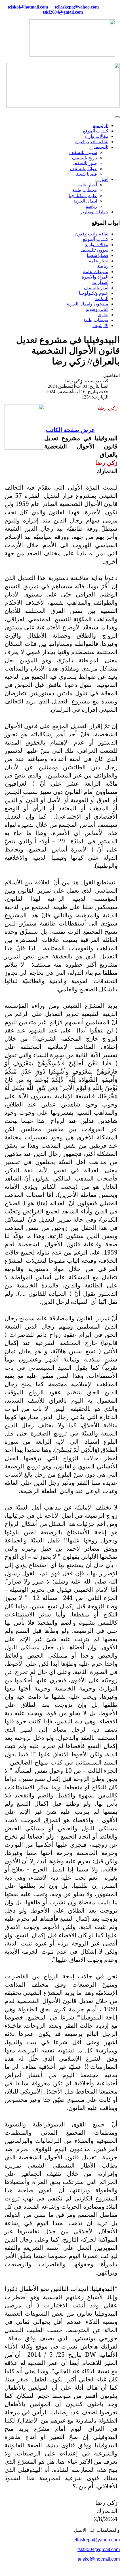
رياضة (91, 206)
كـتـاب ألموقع (96, 131)
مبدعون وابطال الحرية (88, 304)
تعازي (103, 315)
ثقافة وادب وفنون (92, 142)
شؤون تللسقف (83, 152)
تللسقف (101, 147)
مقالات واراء (97, 136)
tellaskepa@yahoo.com (77, 7)
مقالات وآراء (97, 245)
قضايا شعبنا (86, 174)
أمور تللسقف (96, 288)
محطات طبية (85, 190)
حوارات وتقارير (94, 212)
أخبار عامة (87, 185)
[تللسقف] (91, 149)
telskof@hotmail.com (99, 2559)
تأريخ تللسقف (85, 158)
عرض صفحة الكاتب (71, 430)
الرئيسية (101, 126)
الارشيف (100, 325)
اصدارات (100, 282)
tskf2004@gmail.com (63, 12)
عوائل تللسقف (84, 169)
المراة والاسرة (95, 277)
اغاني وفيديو (97, 309)
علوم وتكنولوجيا (94, 293)
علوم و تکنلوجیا (83, 196)
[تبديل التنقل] (117, 117)
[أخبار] (97, 181)
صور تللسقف (85, 163)
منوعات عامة (96, 272)
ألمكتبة (102, 299)
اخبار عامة (99, 261)
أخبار (104, 179)
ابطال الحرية (85, 201)
